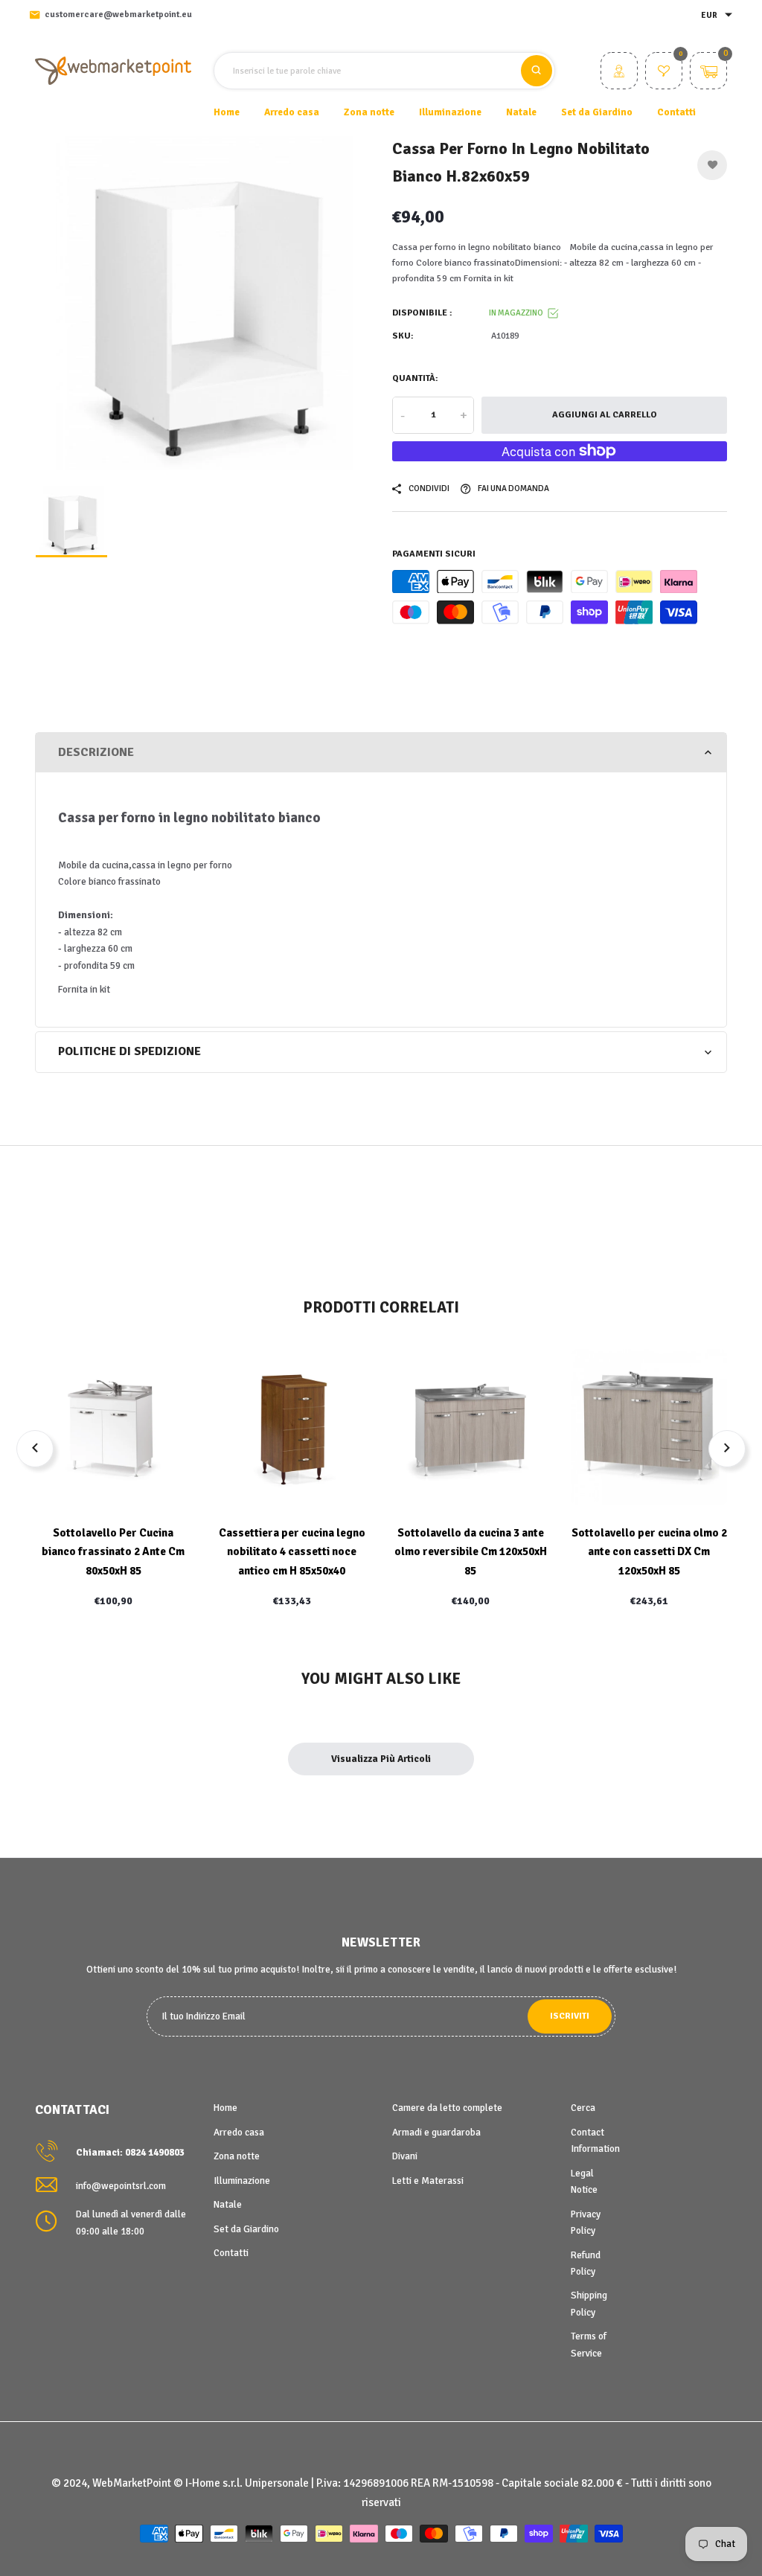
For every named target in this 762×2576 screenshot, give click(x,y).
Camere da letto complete (447, 2108)
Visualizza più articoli (381, 1759)
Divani (405, 2156)
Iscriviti (570, 2016)
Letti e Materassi (428, 2181)
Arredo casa (239, 2133)
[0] (664, 73)
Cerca (583, 2108)
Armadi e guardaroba (436, 2133)
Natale (228, 2205)
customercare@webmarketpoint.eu (118, 15)
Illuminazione (242, 2181)
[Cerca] (537, 71)
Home (227, 112)
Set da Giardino (246, 2229)
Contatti (676, 112)
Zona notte (237, 2156)
